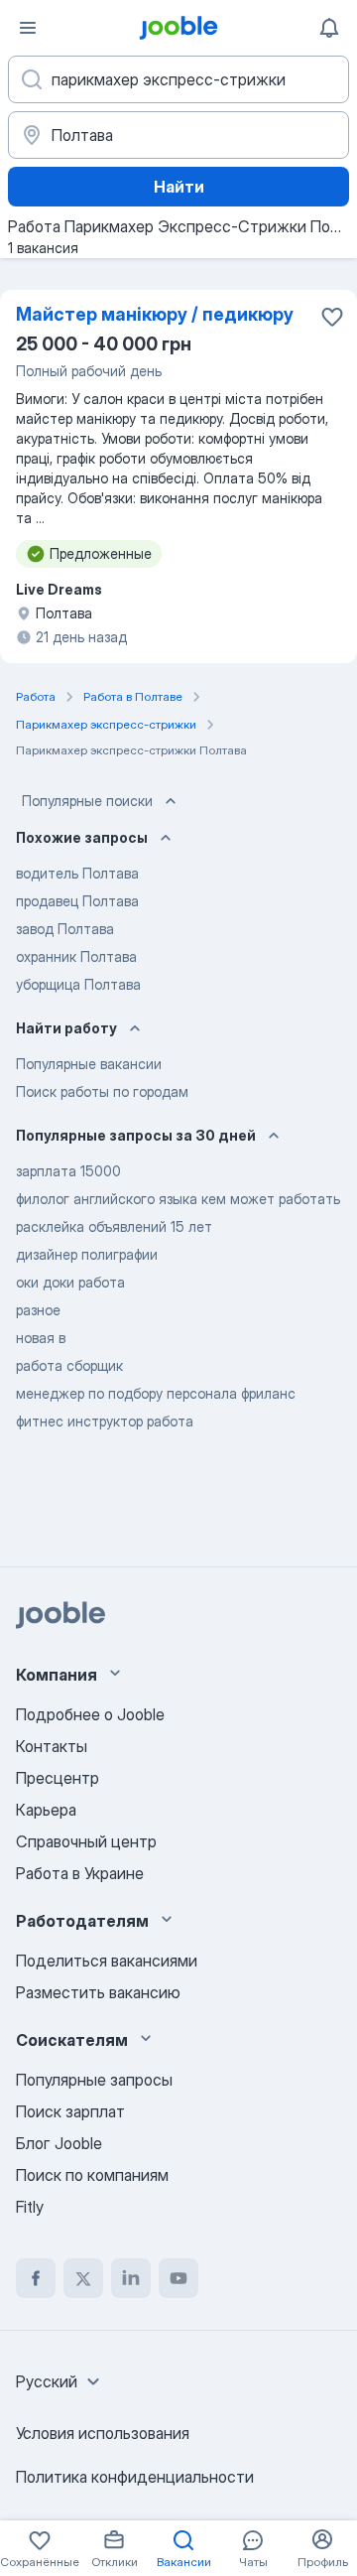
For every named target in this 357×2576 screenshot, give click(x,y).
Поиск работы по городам (102, 1091)
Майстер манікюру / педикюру (155, 314)
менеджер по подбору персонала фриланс (156, 1393)
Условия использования (103, 2433)
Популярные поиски (87, 801)
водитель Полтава (77, 873)
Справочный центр (86, 1841)
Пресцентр (58, 1778)
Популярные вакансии (89, 1064)
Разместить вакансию (98, 1992)
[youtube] (178, 2278)
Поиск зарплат (70, 2111)
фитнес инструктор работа (105, 1421)
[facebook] (36, 2278)
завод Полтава (65, 929)
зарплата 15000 (68, 1171)
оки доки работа (70, 1282)
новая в (41, 1338)
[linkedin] (131, 2278)
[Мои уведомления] (329, 28)
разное (38, 1310)
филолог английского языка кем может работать (178, 1199)
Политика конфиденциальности (135, 2477)
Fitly (30, 2207)
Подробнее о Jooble (90, 1714)
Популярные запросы (94, 2080)
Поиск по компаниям (92, 2175)
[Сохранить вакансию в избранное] (332, 317)
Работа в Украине (80, 1873)
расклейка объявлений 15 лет (114, 1226)
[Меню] (28, 28)
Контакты (52, 1746)
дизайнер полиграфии (87, 1254)
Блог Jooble (59, 2143)
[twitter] (83, 2278)
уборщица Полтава (78, 984)
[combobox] (60, 2381)
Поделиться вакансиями (107, 1961)
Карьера (46, 1810)
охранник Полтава (76, 956)
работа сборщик (69, 1365)
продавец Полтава (77, 901)
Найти (179, 187)
